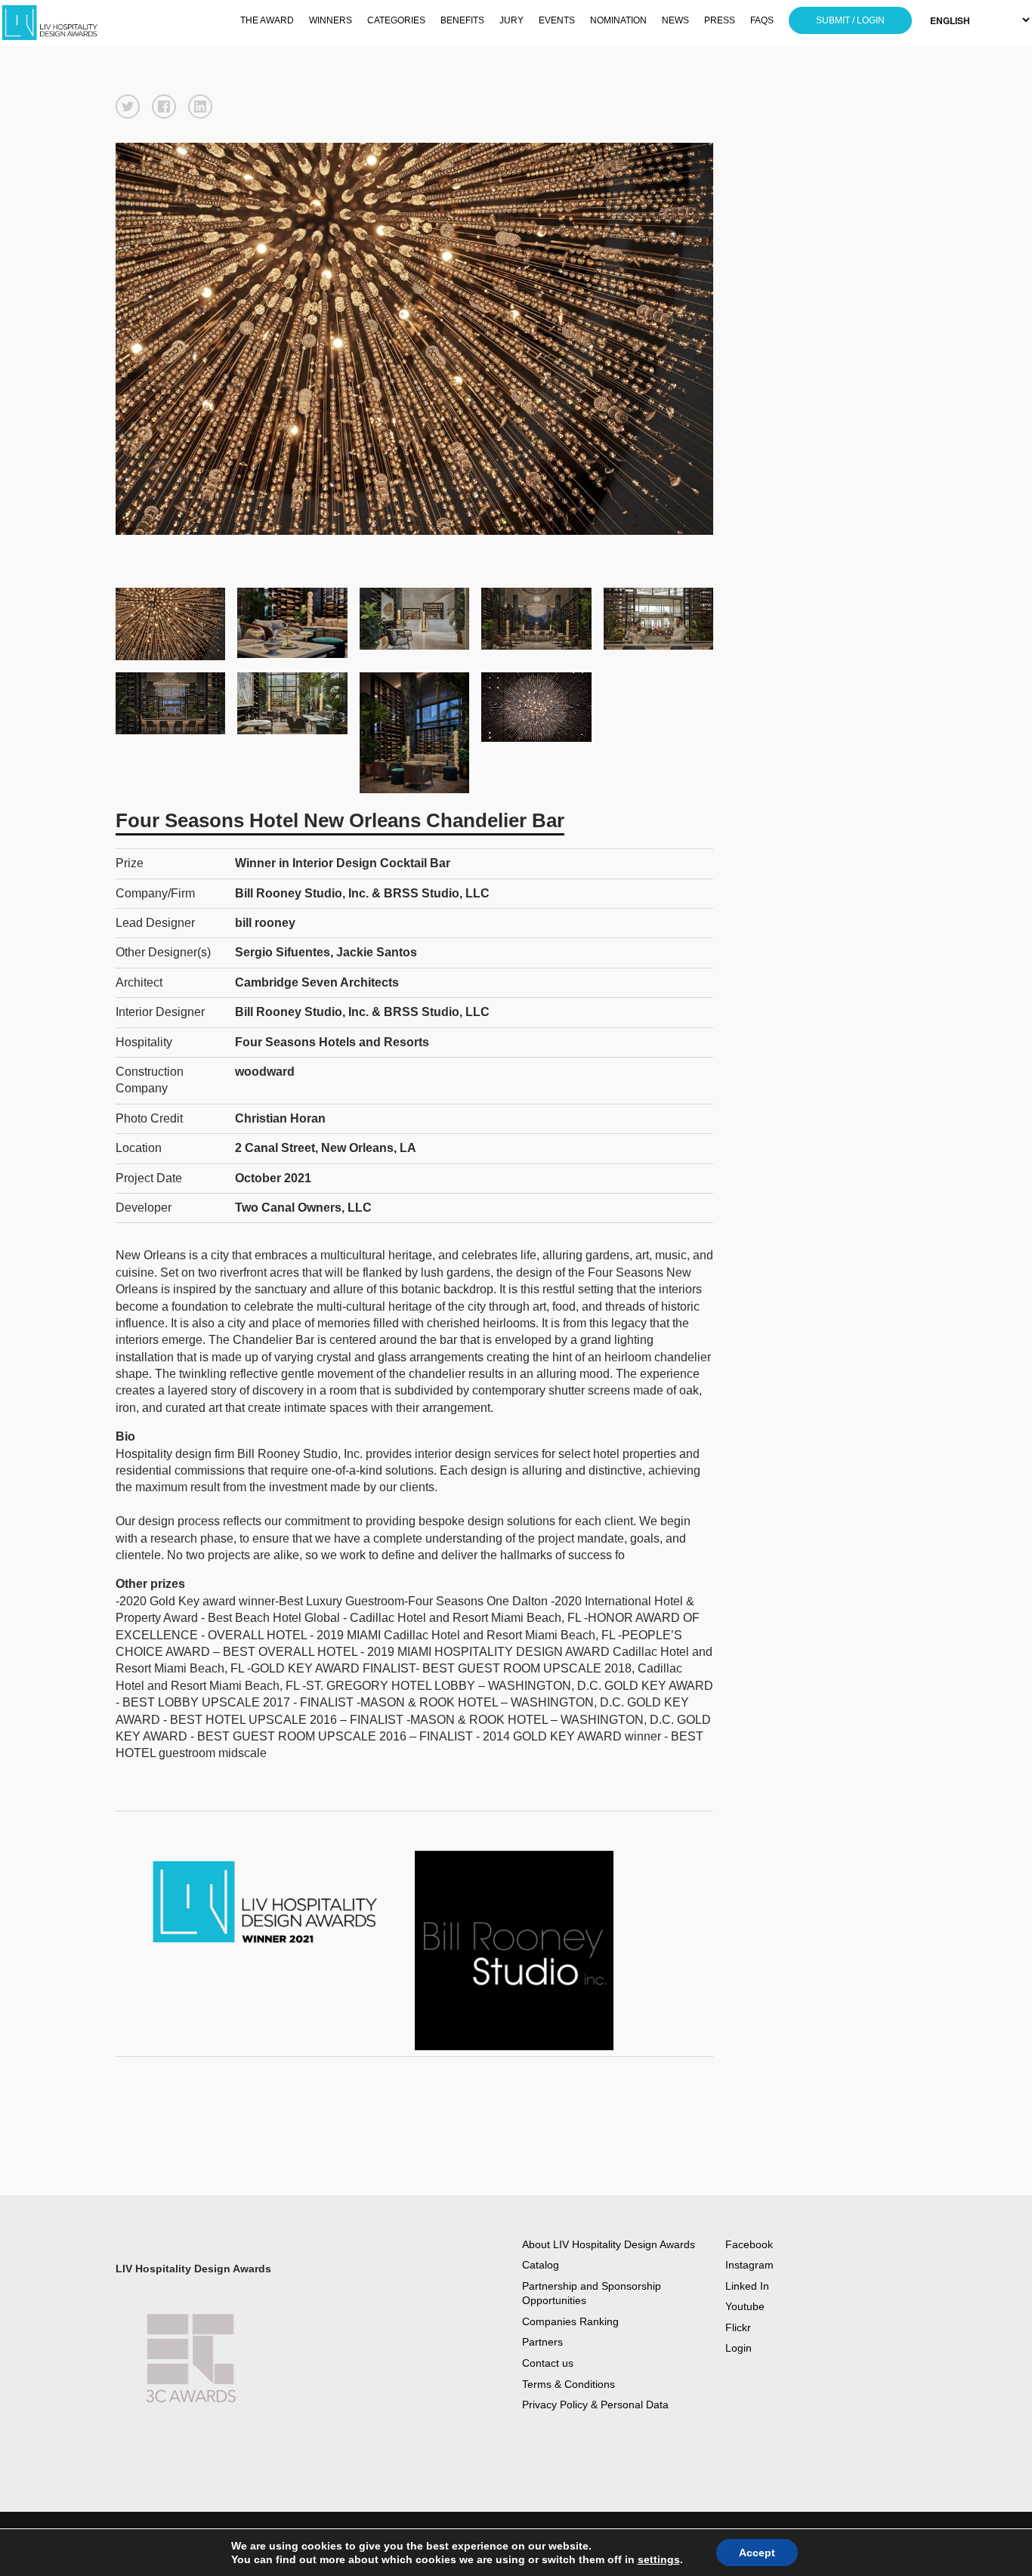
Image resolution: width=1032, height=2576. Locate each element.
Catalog (541, 2265)
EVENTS (557, 20)
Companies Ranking (570, 2321)
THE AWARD (267, 20)
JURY (511, 20)
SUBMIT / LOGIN (850, 20)
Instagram (749, 2265)
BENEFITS (462, 20)
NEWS (675, 20)
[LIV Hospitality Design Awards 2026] (77, 23)
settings (659, 2559)
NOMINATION (618, 20)
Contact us (548, 2363)
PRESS (720, 20)
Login (738, 2348)
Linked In (747, 2286)
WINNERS (331, 20)
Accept (757, 2553)
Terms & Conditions (569, 2384)
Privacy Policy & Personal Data (595, 2405)
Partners (542, 2342)
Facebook (749, 2244)
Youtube (745, 2306)
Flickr (738, 2327)
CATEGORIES (396, 20)
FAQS (762, 20)
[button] (128, 107)
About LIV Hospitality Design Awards (609, 2244)
